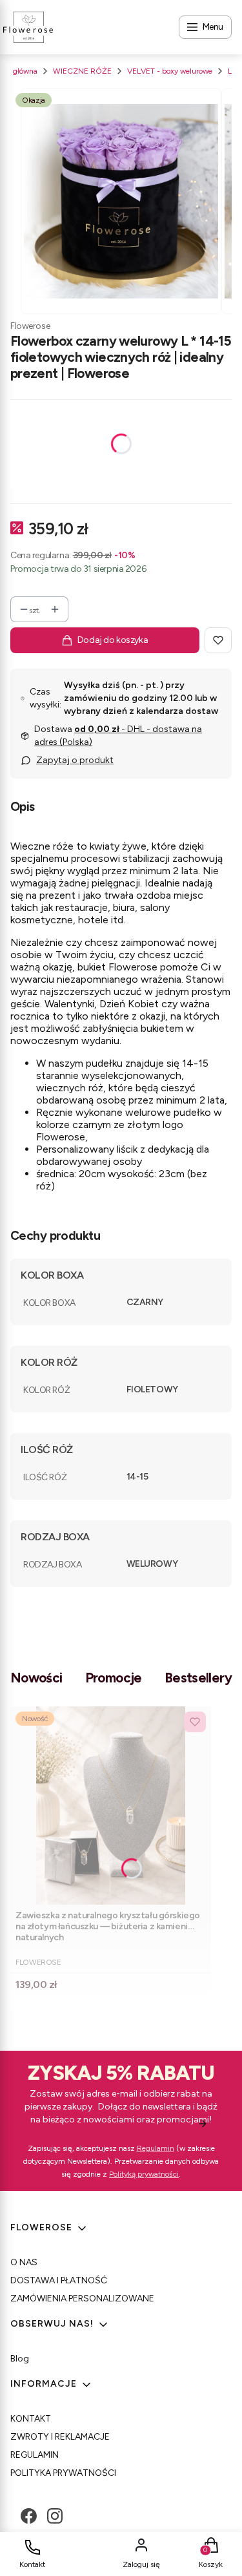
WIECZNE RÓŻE (82, 71)
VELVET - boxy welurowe (170, 71)
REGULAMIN (35, 2455)
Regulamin (156, 2148)
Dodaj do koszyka (113, 640)
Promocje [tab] (114, 1678)
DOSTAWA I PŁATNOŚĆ (59, 2280)
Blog (20, 2359)
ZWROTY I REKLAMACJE (60, 2437)
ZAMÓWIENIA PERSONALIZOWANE (82, 2299)
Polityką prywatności (144, 2174)
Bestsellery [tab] (198, 1678)
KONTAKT (31, 2419)
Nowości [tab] (36, 1678)
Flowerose (30, 326)
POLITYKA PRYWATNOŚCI (63, 2473)
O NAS (24, 2262)
